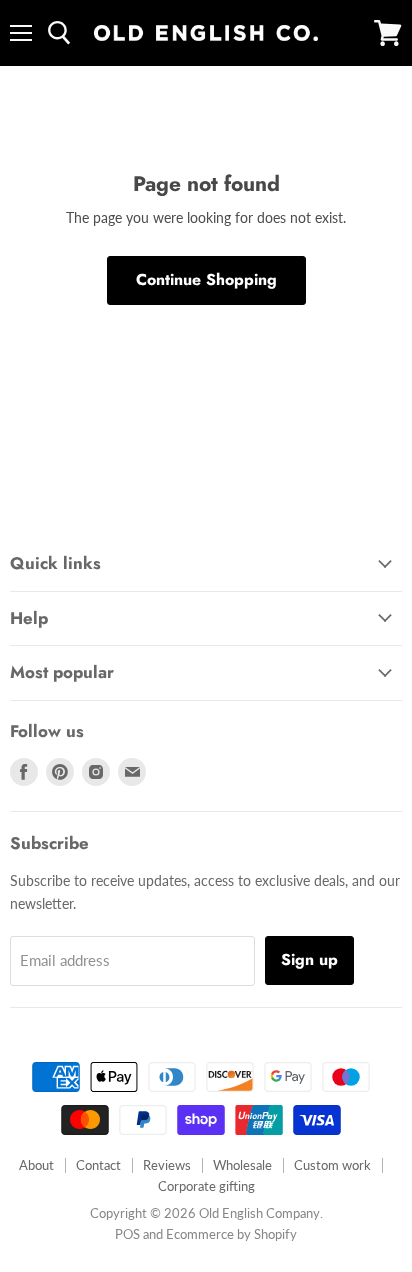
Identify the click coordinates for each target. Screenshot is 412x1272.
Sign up (309, 959)
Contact (98, 1165)
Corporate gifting (206, 1186)
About (36, 1165)
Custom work (332, 1165)
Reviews (167, 1165)
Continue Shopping (206, 279)
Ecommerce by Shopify (231, 1234)
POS (127, 1234)
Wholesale (242, 1165)
